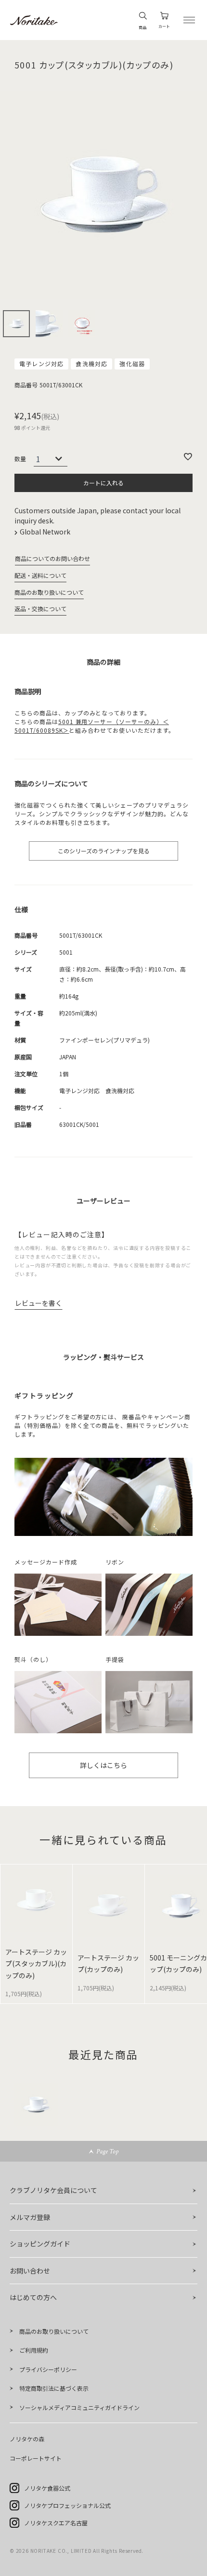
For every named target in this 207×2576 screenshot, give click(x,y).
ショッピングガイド (40, 2244)
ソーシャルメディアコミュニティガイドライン (79, 2407)
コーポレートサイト (36, 2458)
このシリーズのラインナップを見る (104, 851)
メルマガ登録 (30, 2217)
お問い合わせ (30, 2271)
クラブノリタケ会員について (53, 2190)
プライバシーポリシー (48, 2369)
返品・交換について (40, 609)
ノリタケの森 (27, 2439)
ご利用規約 (34, 2350)
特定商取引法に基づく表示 (54, 2388)
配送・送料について (40, 575)
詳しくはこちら (103, 1765)
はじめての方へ (33, 2297)
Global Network (46, 532)
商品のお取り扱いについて (49, 592)
